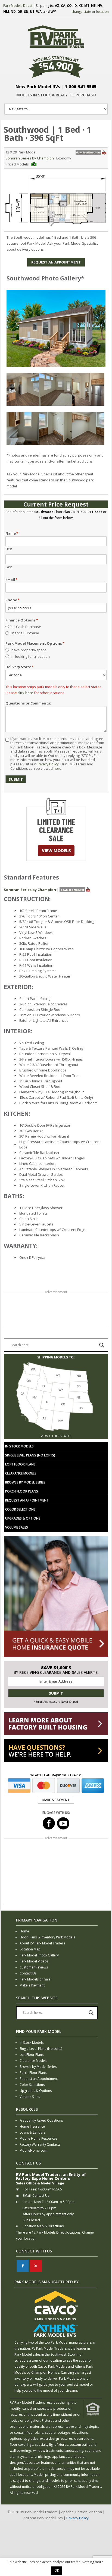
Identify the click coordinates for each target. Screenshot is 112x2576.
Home (24, 1931)
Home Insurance (32, 2126)
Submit (16, 779)
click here (25, 693)
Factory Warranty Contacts (40, 2144)
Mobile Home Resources (38, 2138)
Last (9, 567)
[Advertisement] (56, 1310)
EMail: (27, 2195)
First (9, 549)
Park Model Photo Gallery (39, 1955)
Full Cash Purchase (25, 627)
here (57, 768)
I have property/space (28, 650)
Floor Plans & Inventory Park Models (47, 1937)
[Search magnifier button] (102, 1345)
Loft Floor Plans (20, 1464)
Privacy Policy (48, 764)
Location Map (30, 1949)
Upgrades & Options (23, 1518)
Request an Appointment (27, 1500)
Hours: (28, 2202)
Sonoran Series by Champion (30, 158)
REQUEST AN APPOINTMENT (56, 262)
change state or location (90, 12)
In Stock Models (19, 1446)
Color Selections (20, 1509)
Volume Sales (17, 1527)
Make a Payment (32, 1985)
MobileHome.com (33, 2150)
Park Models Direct (18, 6)
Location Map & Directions (43, 2226)
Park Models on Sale (35, 1979)
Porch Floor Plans (22, 1491)
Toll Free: (30, 2189)
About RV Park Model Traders (42, 1943)
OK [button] (57, 2570)
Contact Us (28, 1973)
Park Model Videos (34, 1961)
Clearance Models (21, 1473)
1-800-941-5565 (81, 87)
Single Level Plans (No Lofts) (30, 1455)
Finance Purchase (24, 633)
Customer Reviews (34, 1967)
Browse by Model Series (25, 1482)
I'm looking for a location (30, 656)
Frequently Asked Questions (41, 2120)
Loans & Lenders (32, 2132)
